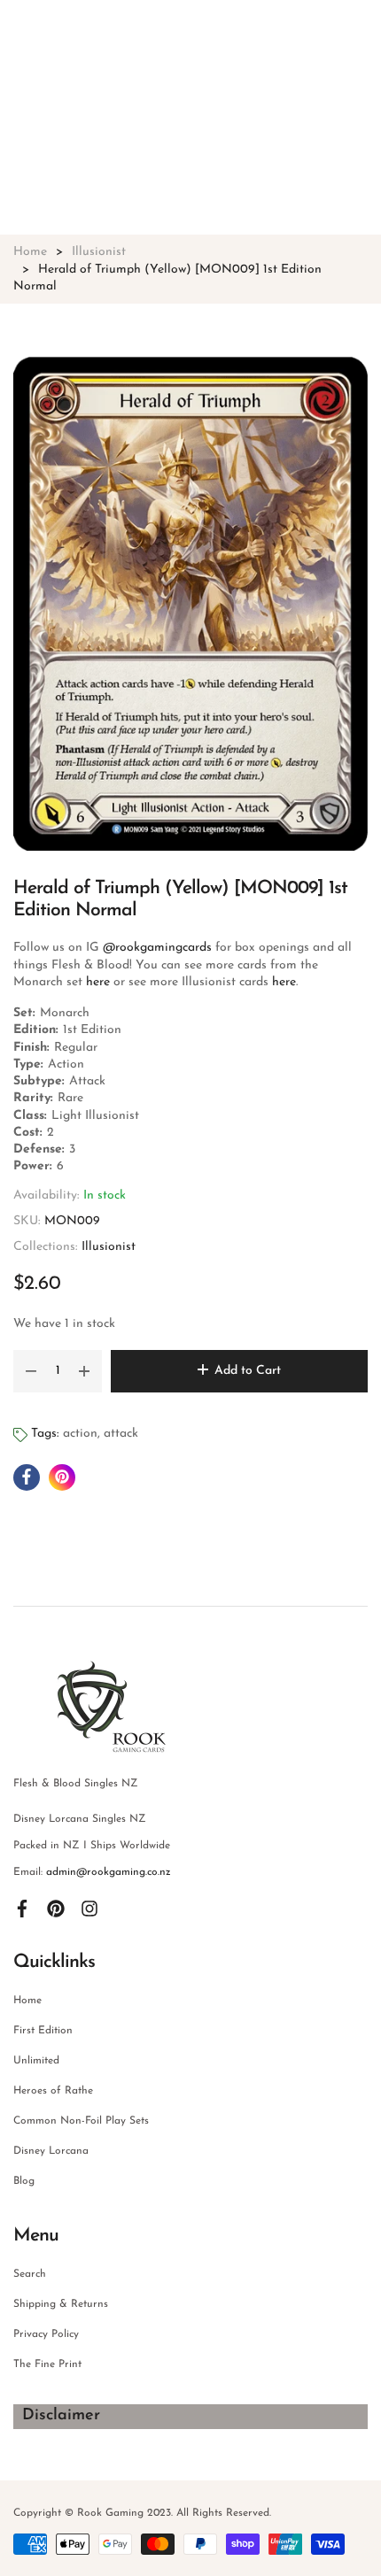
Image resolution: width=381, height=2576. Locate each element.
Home (27, 2001)
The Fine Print (47, 2364)
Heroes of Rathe (53, 2091)
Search (30, 2274)
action (80, 1434)
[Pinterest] (56, 1908)
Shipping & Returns (61, 2304)
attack (121, 1434)
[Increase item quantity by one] (84, 1371)
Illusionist (109, 1247)
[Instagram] (89, 1908)
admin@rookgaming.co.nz (109, 1872)
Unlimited (36, 2061)
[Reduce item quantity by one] (31, 1371)
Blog (24, 2181)
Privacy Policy (46, 2334)
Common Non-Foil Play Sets (81, 2121)
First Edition (43, 2031)
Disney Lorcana (51, 2151)
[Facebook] (22, 1908)
